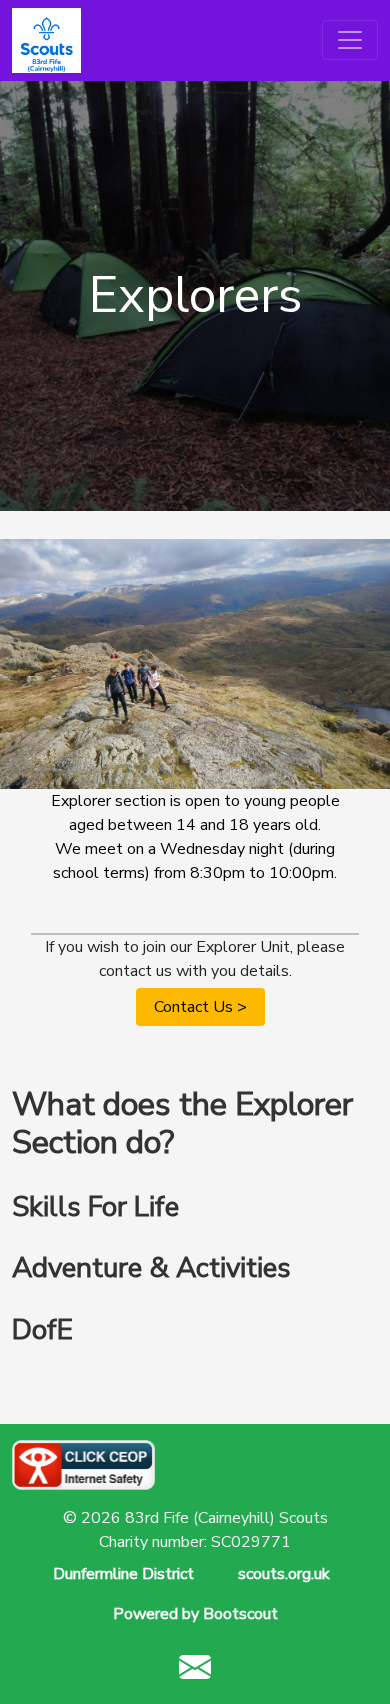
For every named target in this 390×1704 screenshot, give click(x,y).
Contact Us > (200, 1007)
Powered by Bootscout (195, 1614)
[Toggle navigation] (350, 40)
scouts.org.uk (284, 1574)
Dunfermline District (123, 1574)
